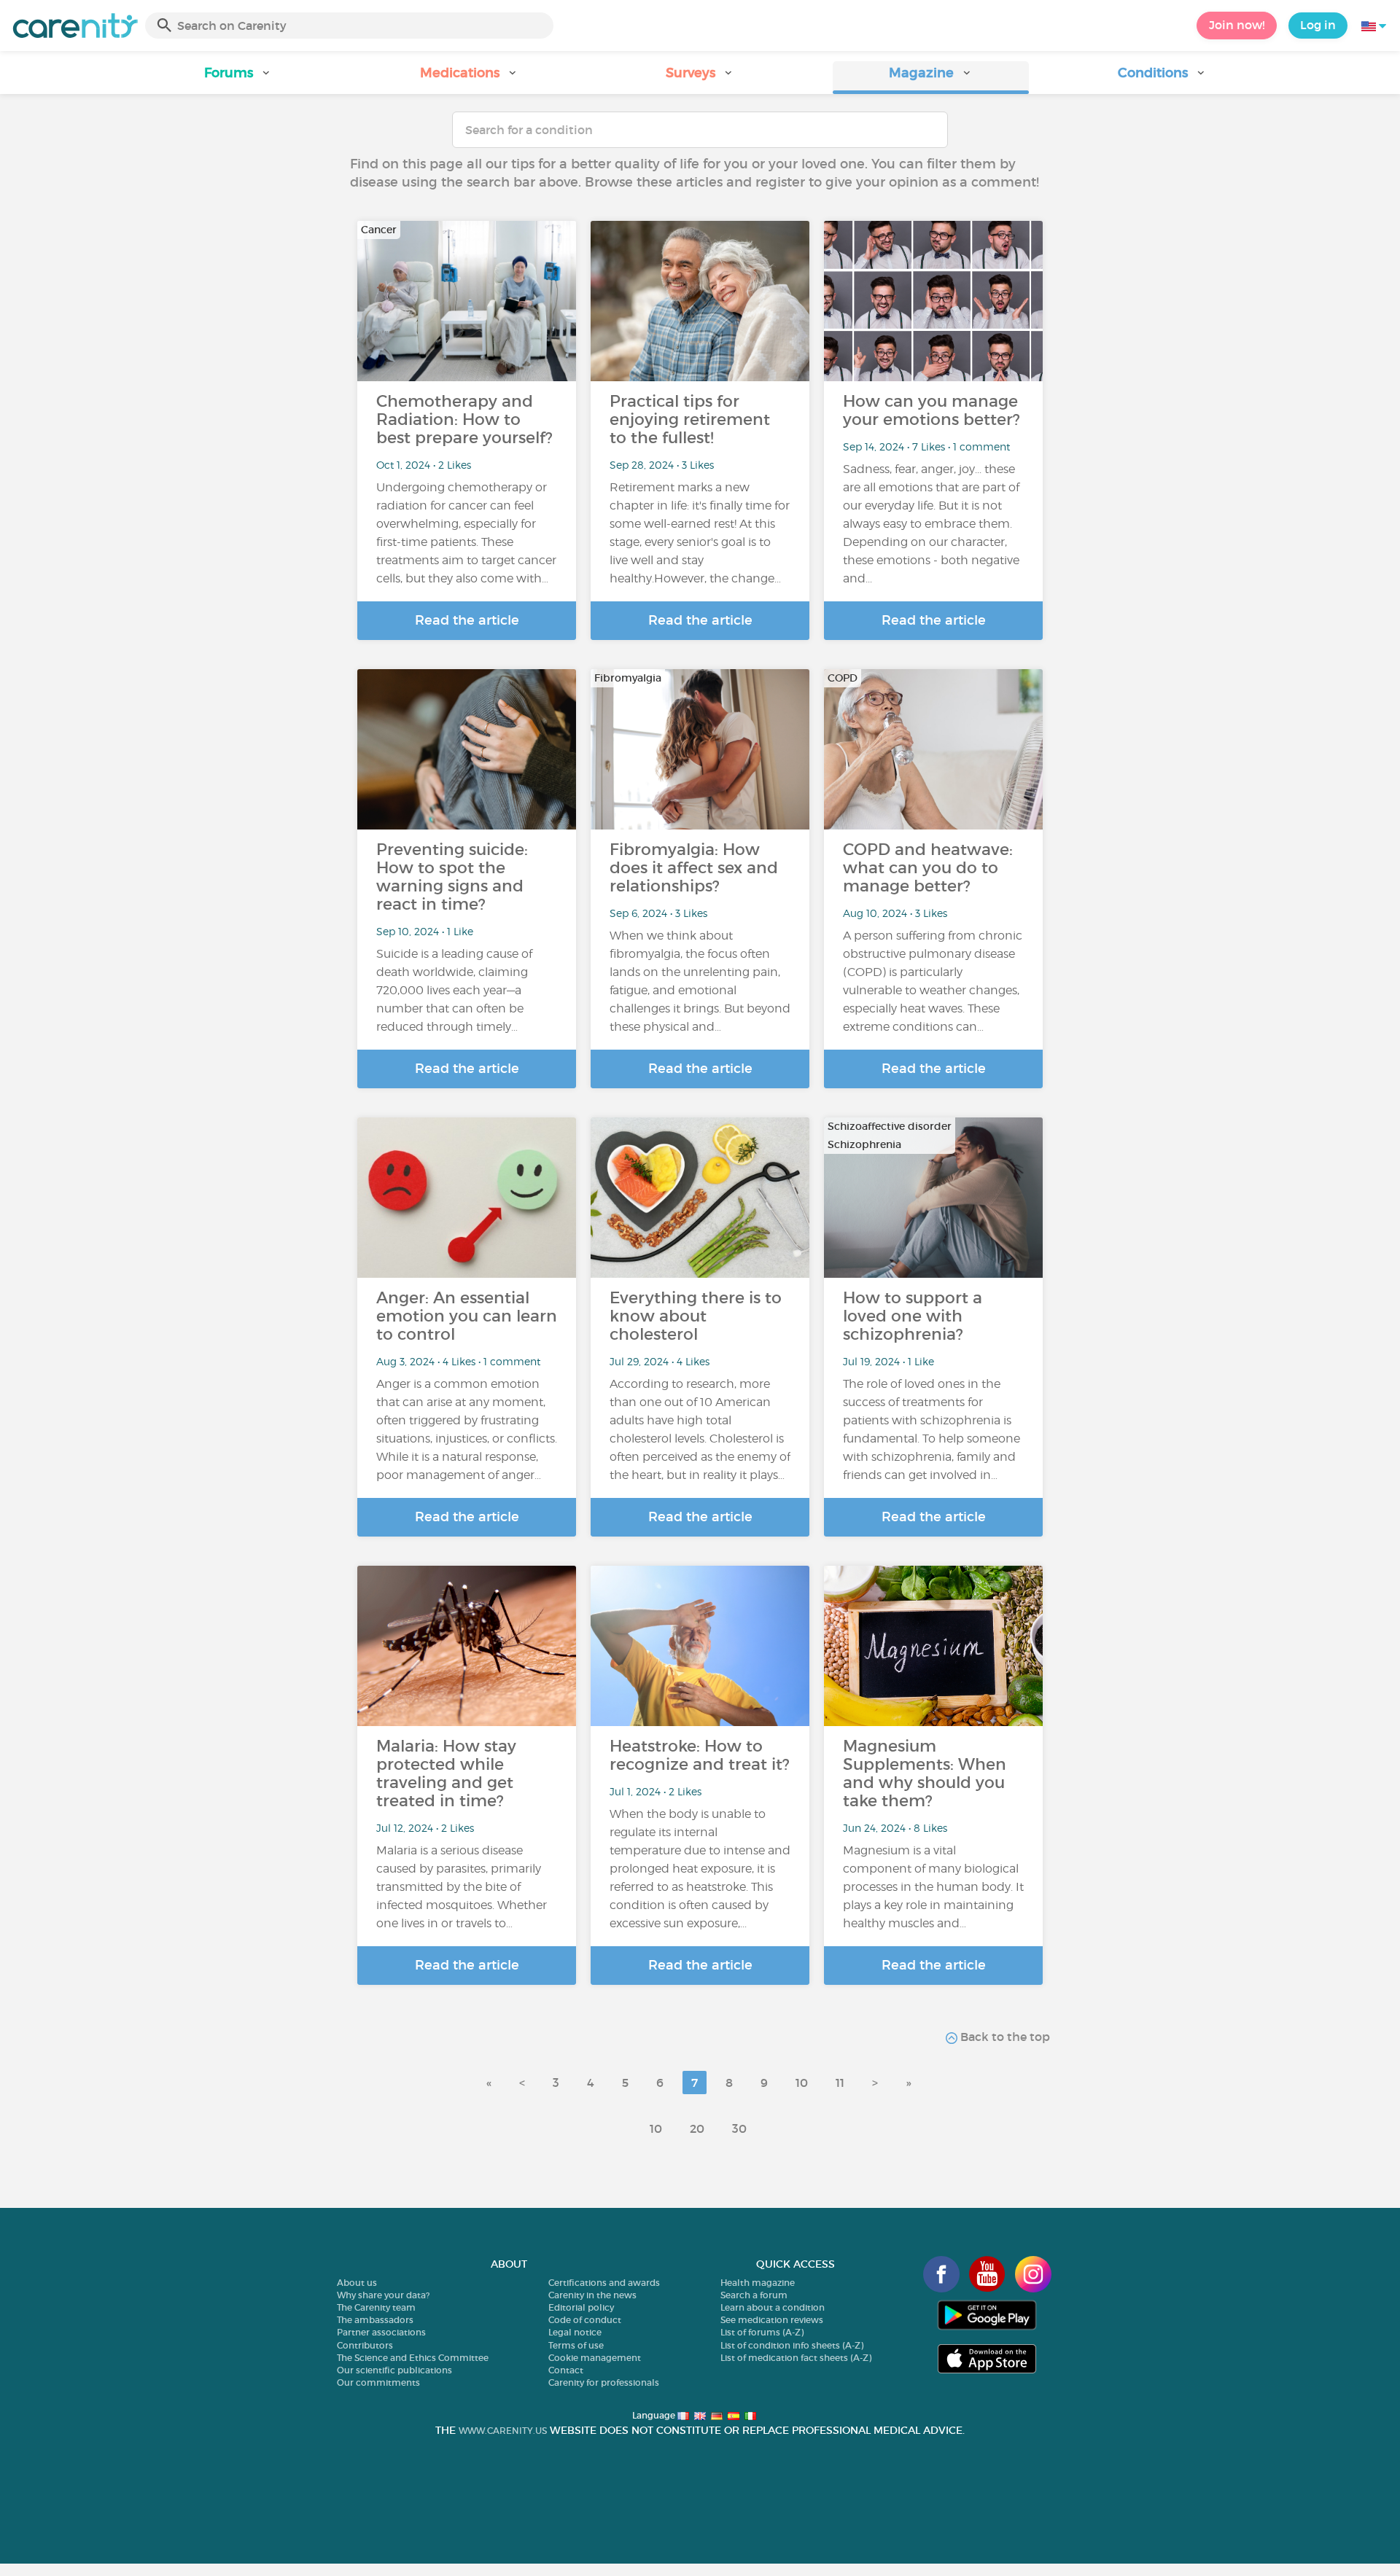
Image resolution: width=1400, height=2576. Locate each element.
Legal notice (575, 2332)
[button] (238, 78)
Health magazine (758, 2283)
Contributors (365, 2345)
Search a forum (754, 2295)
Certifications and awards (604, 2283)
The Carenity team (376, 2307)
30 (739, 2128)
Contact (566, 2370)
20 (697, 2128)
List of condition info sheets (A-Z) (792, 2345)
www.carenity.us (503, 2431)
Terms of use (576, 2345)
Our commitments (378, 2382)
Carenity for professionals (604, 2382)
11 (840, 2083)
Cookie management (595, 2358)
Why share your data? (383, 2295)
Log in (1318, 25)
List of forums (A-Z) (762, 2332)
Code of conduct (585, 2320)
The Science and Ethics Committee (413, 2358)
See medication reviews (772, 2320)
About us (357, 2283)
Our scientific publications (394, 2370)
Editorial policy (581, 2307)
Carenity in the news (592, 2295)
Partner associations (381, 2332)
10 (802, 2083)
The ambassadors (375, 2320)
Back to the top (1004, 2037)
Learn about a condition (773, 2307)
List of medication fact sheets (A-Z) (796, 2358)
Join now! (1237, 25)
